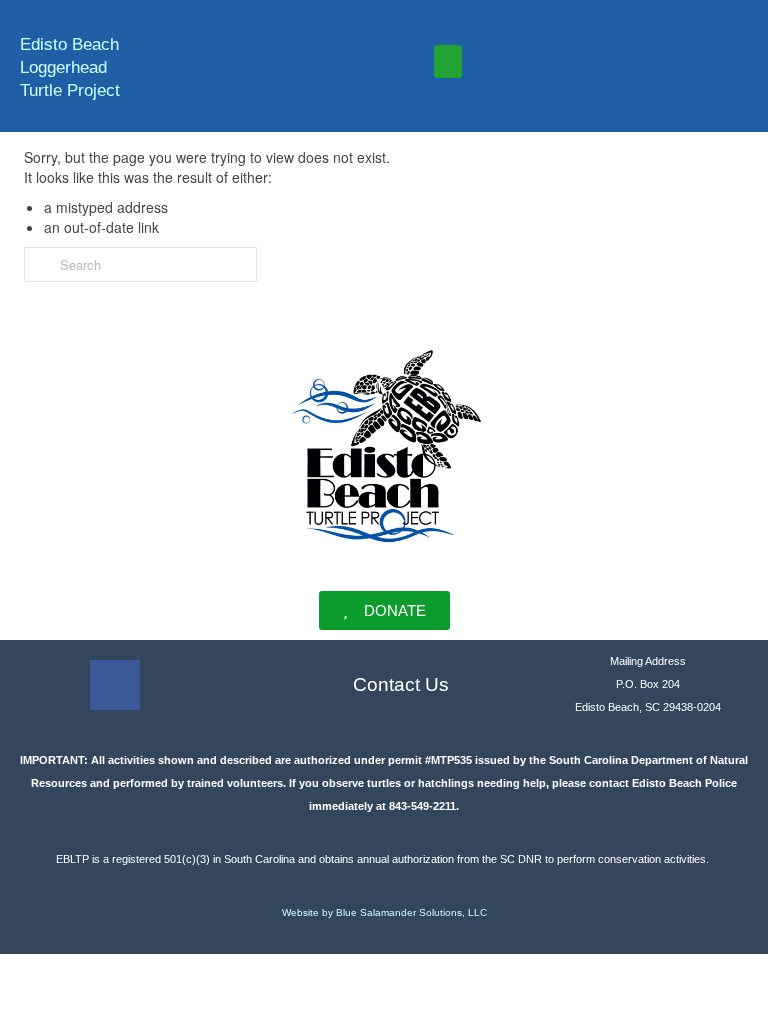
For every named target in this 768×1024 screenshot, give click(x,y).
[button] (448, 61)
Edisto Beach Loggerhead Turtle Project (70, 67)
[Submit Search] (39, 264)
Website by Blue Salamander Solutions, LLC (384, 912)
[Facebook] (115, 685)
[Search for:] (140, 264)
